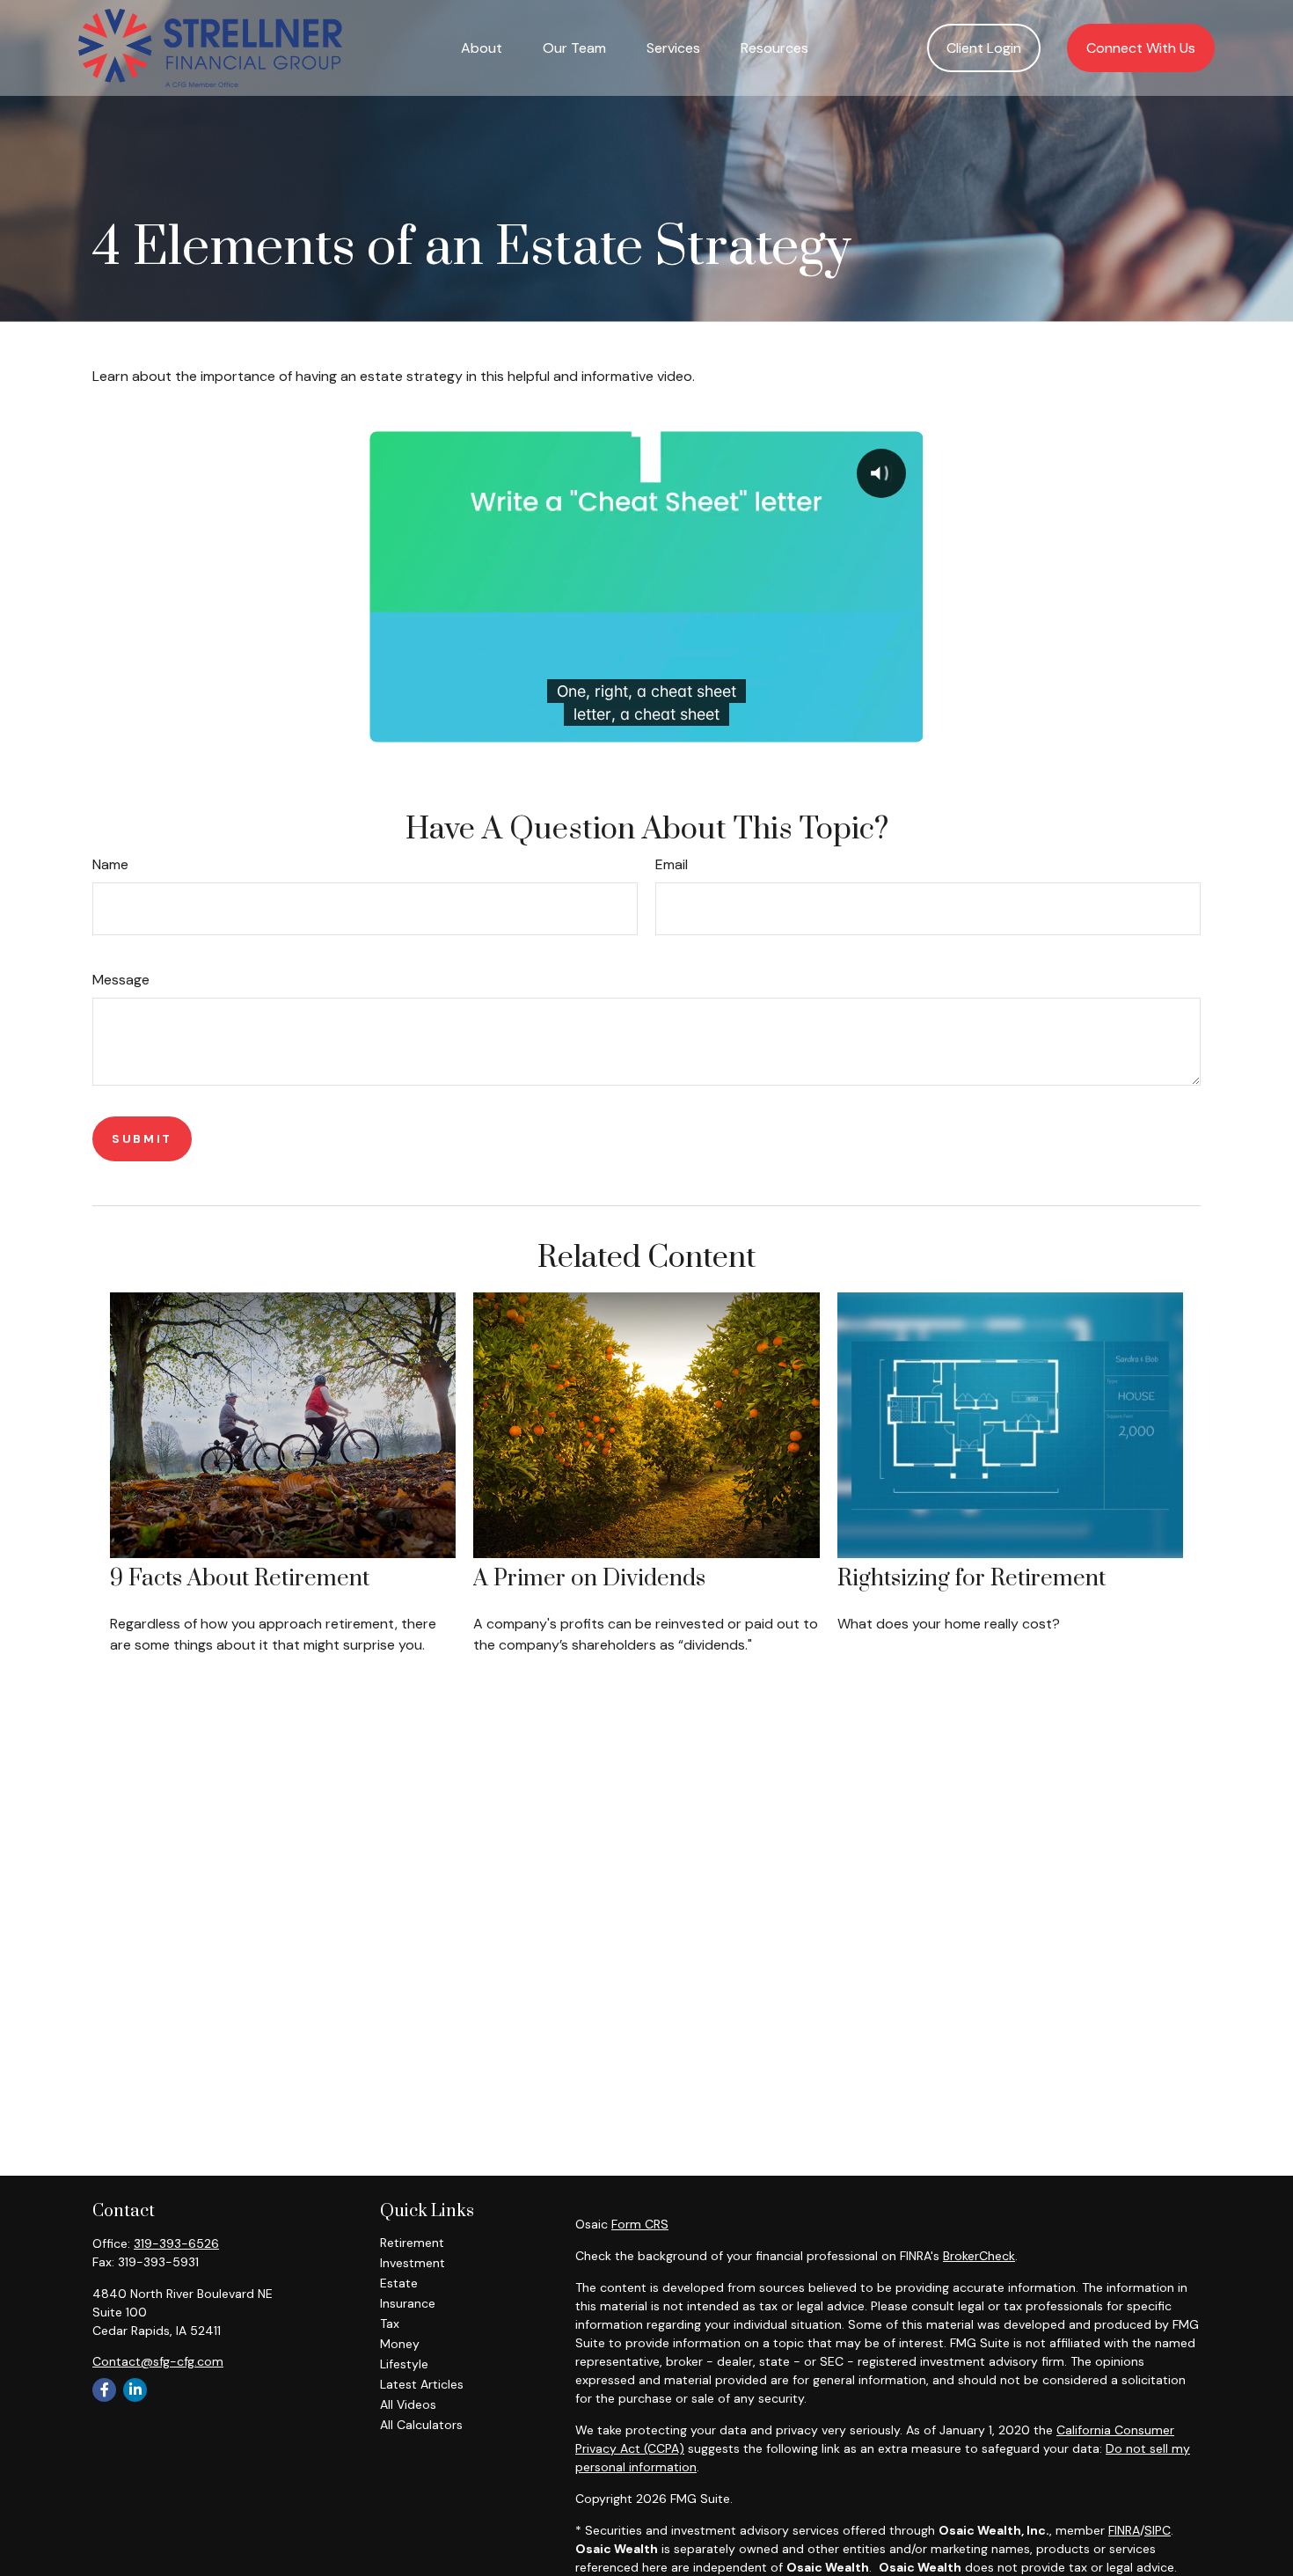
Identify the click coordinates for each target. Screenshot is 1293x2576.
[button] (482, 48)
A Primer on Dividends (589, 1579)
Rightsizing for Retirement (972, 1579)
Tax (390, 2324)
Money (400, 2344)
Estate (399, 2283)
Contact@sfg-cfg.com (158, 2361)
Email (672, 864)
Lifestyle (404, 2364)
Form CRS (640, 2224)
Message (121, 980)
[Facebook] (104, 2390)
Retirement (412, 2243)
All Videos (408, 2404)
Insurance (408, 2303)
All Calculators (421, 2425)
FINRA (1124, 2530)
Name (110, 864)
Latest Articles (422, 2384)
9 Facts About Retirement (240, 1579)
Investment (413, 2263)
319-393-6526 (176, 2243)
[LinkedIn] (135, 2390)
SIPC (1158, 2530)
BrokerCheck (979, 2256)
